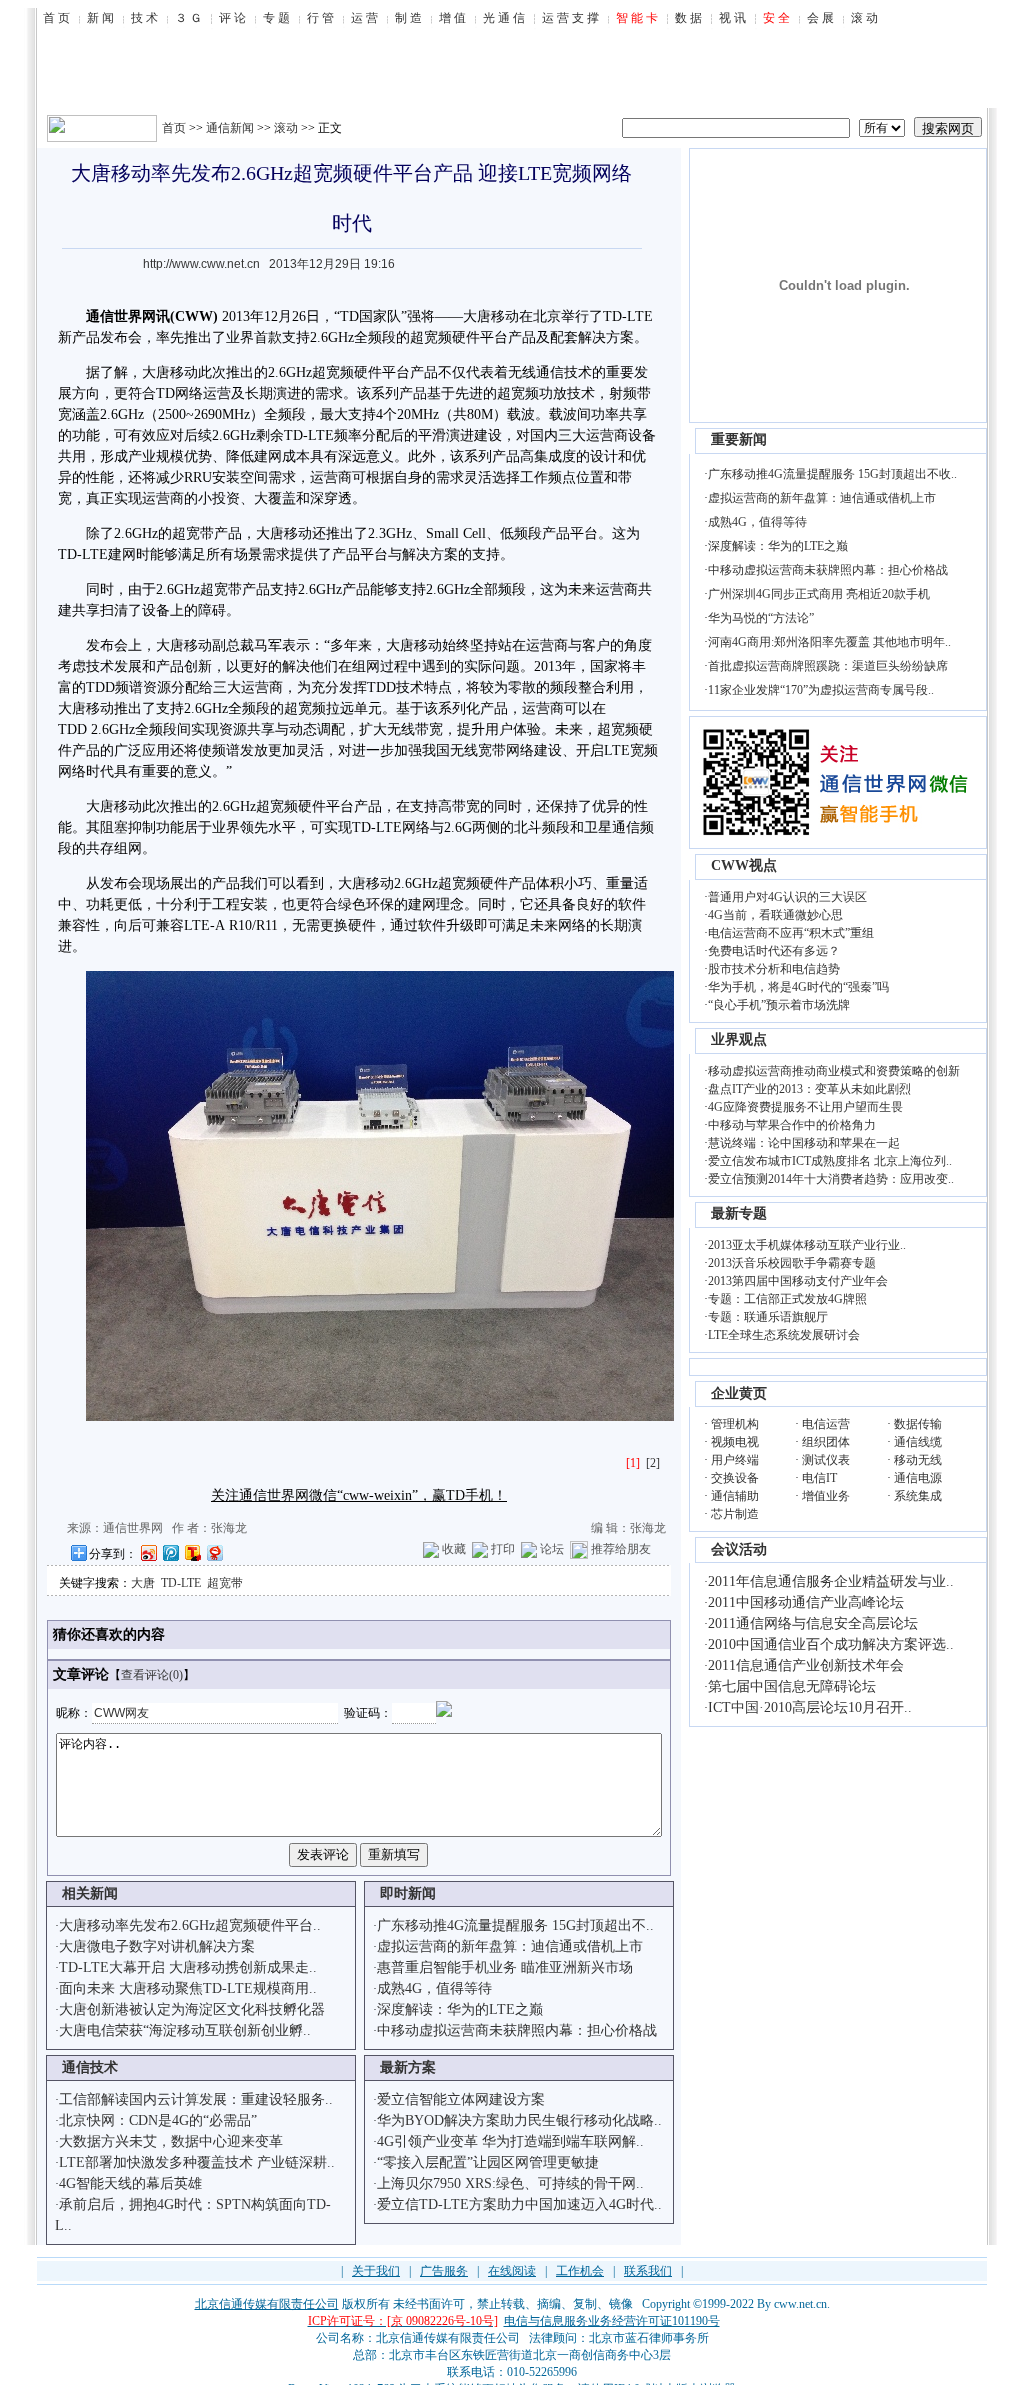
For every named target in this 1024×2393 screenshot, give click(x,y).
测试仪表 (826, 1460)
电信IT (819, 1478)
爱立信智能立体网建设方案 (461, 2099)
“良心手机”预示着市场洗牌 (779, 1005)
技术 (578, 372)
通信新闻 (230, 128)
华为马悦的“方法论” (761, 618)
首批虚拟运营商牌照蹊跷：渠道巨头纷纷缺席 (828, 666)
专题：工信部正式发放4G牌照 (787, 1299)
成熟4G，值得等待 (434, 1988)
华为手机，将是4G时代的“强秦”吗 (798, 987)
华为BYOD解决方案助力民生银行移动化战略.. (519, 2120)
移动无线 (918, 1460)
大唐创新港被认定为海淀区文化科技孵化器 (192, 2009)
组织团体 (826, 1442)
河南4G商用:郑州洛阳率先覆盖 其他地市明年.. (829, 642)
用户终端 (735, 1460)
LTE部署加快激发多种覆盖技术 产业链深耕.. (197, 2162)
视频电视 (735, 1442)
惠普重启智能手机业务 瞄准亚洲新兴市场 (505, 1967)
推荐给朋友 (621, 1549)
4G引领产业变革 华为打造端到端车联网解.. (510, 2141)
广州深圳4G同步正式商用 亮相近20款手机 (819, 594)
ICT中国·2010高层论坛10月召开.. (810, 1707)
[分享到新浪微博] (148, 1552)
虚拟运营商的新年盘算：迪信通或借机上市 (510, 1946)
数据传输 (918, 1424)
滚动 (286, 128)
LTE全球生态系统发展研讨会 (784, 1335)
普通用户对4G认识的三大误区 (787, 897)
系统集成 (918, 1496)
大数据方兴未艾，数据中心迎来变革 (171, 2141)
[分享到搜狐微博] (192, 1552)
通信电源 (918, 1478)
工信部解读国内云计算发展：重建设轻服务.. (196, 2099)
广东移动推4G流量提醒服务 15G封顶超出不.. (515, 1925)
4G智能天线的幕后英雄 (130, 2183)
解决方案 (606, 337)
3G (387, 533)
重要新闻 (739, 439)
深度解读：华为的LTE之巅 (460, 2009)
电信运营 (826, 1424)
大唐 (477, 316)
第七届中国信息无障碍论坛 (792, 1686)
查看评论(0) (152, 1675)
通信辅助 (735, 1496)
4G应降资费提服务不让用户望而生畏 (805, 1107)
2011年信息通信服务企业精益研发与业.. (831, 1581)
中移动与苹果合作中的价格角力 (792, 1125)
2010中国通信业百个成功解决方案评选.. (831, 1644)
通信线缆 (918, 1442)
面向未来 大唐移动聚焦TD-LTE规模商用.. (188, 1988)
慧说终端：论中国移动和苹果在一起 (804, 1143)
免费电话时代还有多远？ (774, 951)
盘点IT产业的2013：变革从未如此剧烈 (809, 1089)
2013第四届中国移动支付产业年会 (798, 1281)
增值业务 (826, 1496)
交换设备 (735, 1478)
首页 (174, 128)
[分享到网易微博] (214, 1552)
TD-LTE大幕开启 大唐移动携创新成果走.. (188, 1967)
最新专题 (739, 1213)
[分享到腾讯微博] (170, 1552)
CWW (194, 316)
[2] (653, 1463)
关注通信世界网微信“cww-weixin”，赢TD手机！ (359, 1495)
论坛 (552, 1549)
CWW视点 (744, 865)
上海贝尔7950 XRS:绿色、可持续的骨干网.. (510, 2183)
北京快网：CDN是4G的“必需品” (158, 2120)
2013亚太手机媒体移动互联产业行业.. (807, 1245)
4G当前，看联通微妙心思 (775, 915)
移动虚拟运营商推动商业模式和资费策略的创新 (834, 1071)
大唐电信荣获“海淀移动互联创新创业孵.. (185, 2030)
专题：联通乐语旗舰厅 (768, 1317)
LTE (640, 316)
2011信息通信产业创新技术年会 (806, 1665)
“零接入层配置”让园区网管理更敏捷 (488, 2162)
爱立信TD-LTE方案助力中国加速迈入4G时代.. (519, 2204)
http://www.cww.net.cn (201, 264)
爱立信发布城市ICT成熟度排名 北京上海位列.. (830, 1161)
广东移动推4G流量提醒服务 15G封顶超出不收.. (832, 474)
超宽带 (225, 1583)
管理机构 (735, 1424)
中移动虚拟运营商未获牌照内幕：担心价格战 (517, 2030)
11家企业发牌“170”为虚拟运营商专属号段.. (821, 690)
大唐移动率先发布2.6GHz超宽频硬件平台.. (190, 1925)
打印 (503, 1549)
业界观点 (739, 1039)
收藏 (454, 1549)
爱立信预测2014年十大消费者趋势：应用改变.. (831, 1179)
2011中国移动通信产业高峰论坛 (806, 1602)
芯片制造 (735, 1514)
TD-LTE (181, 1583)
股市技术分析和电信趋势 (774, 969)
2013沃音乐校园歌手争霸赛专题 (792, 1263)
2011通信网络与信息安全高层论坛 (813, 1623)
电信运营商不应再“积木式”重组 (791, 933)
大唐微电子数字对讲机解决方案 (157, 1946)
